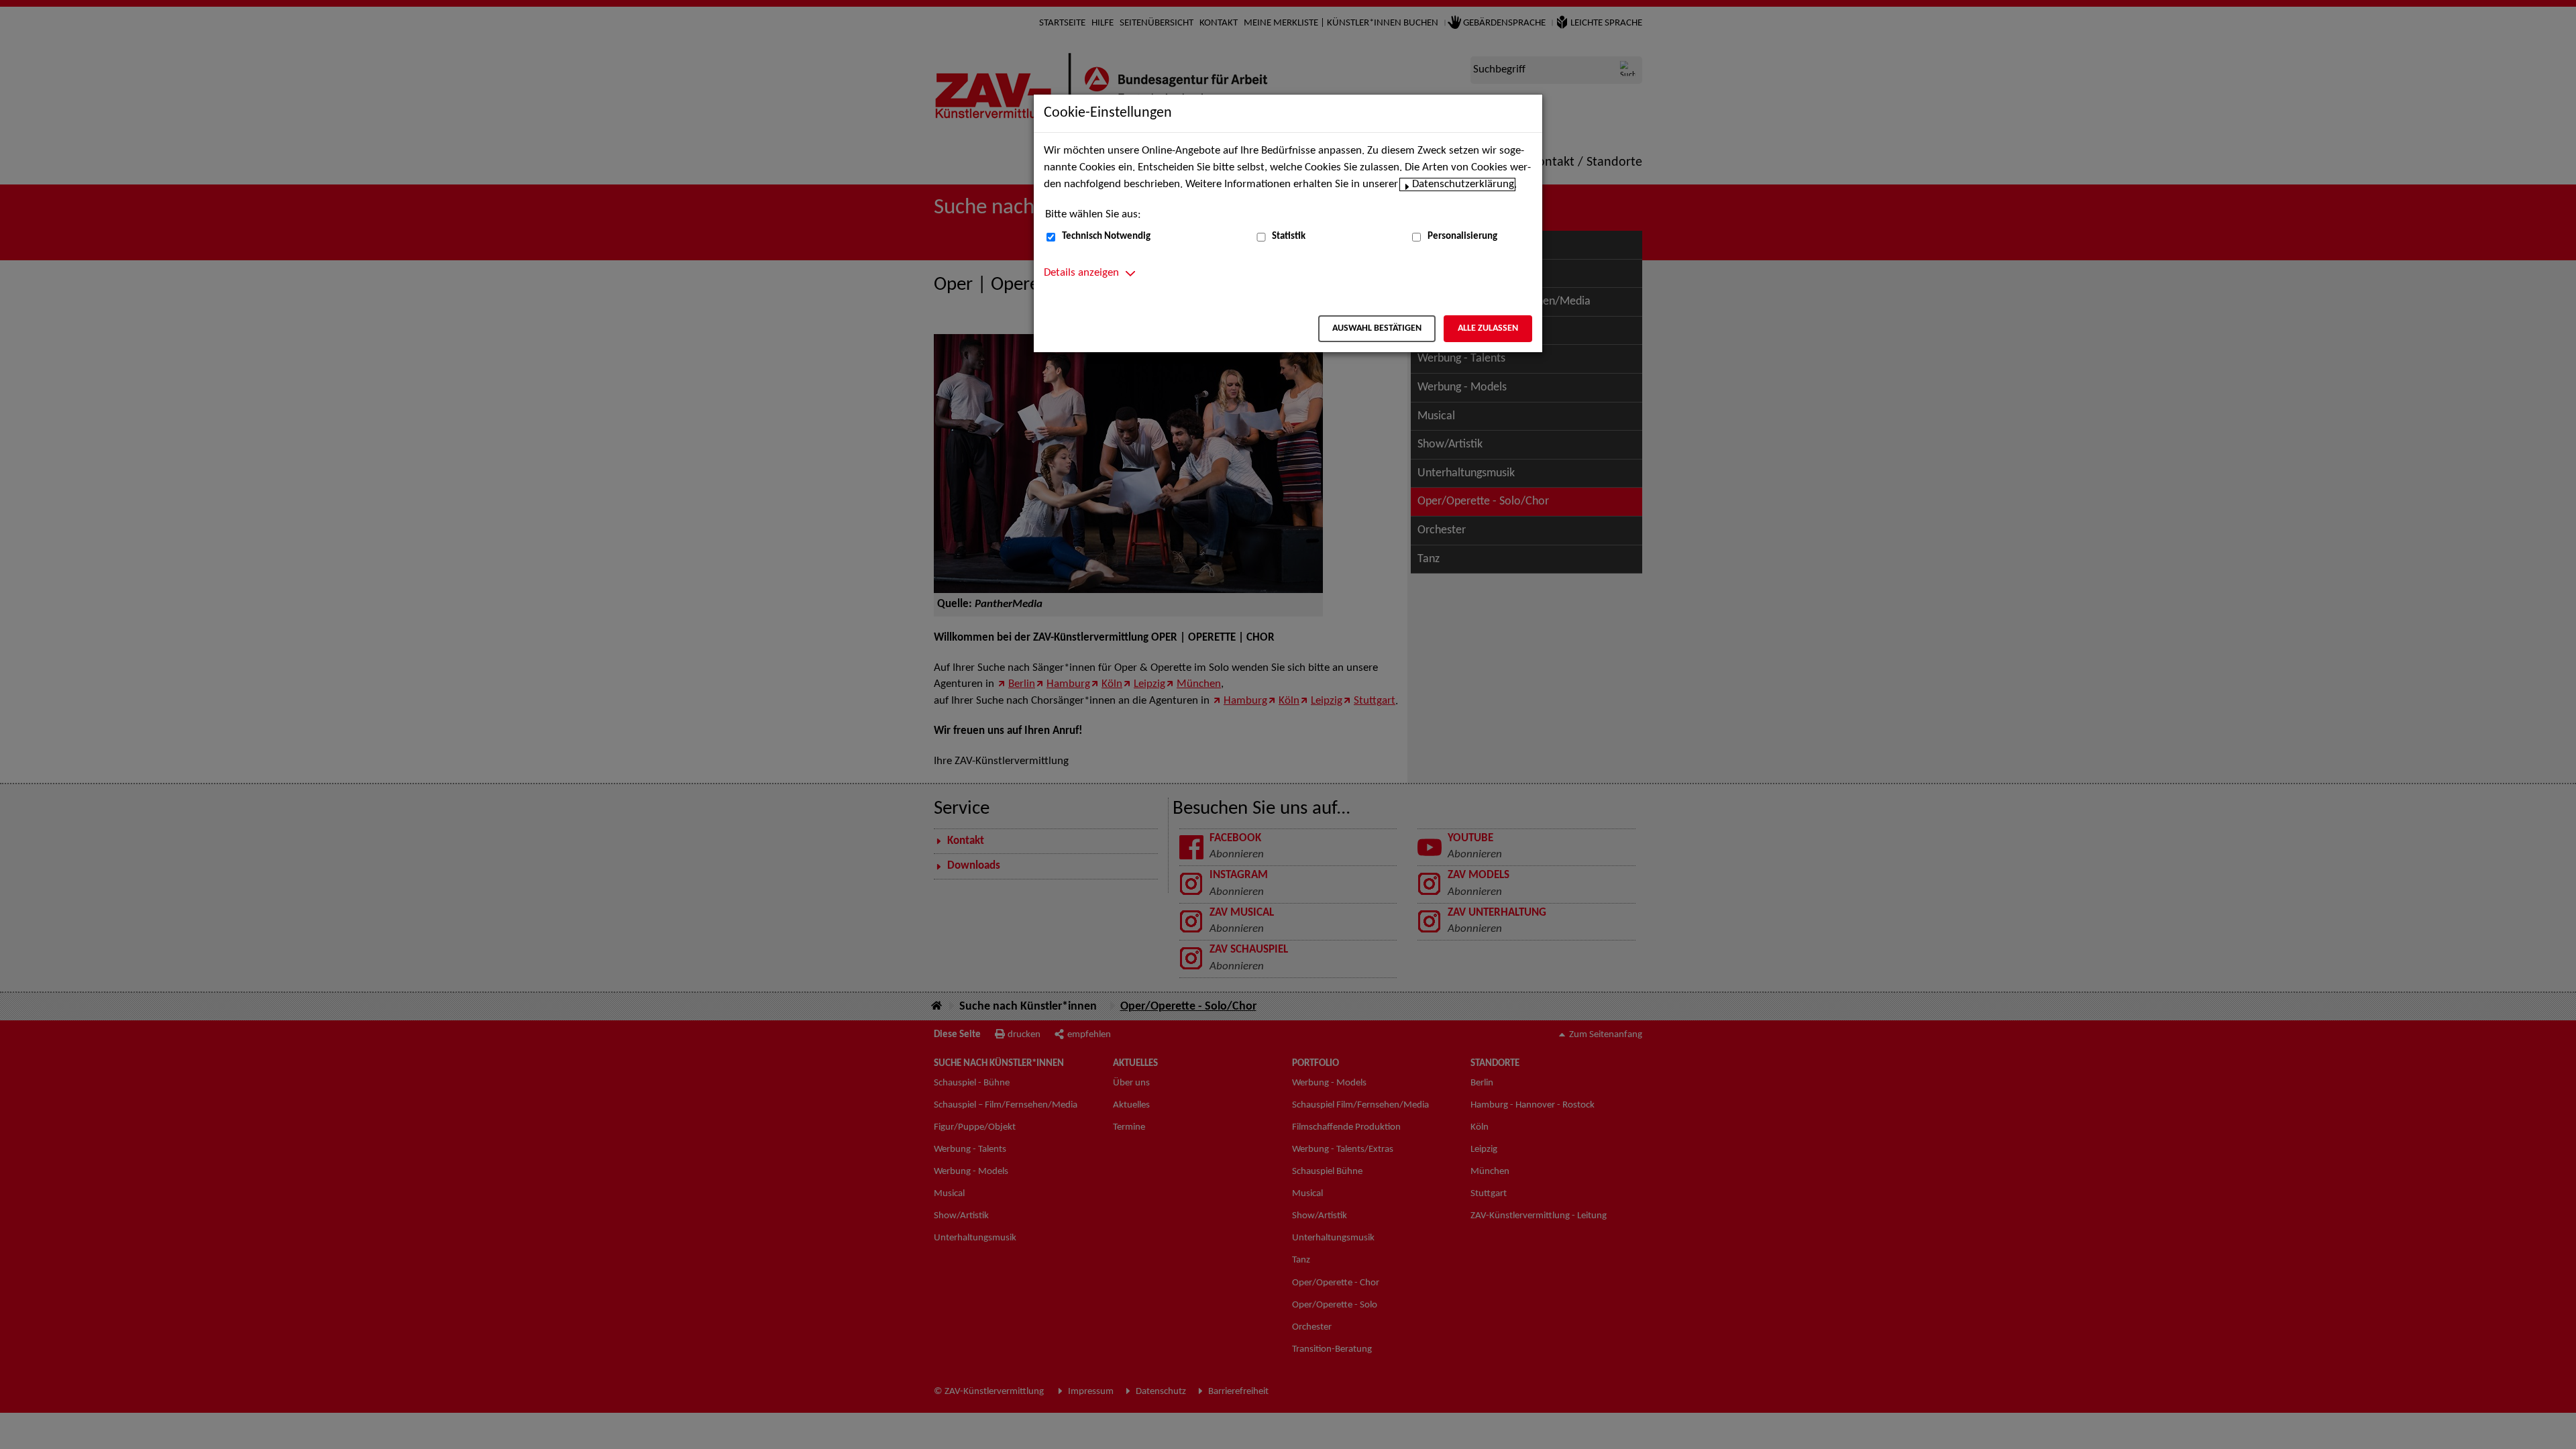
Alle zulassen (1488, 328)
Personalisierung (1462, 236)
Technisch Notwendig (1106, 236)
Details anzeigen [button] (1081, 273)
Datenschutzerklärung (1463, 184)
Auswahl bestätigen (1377, 328)
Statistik (1289, 236)
